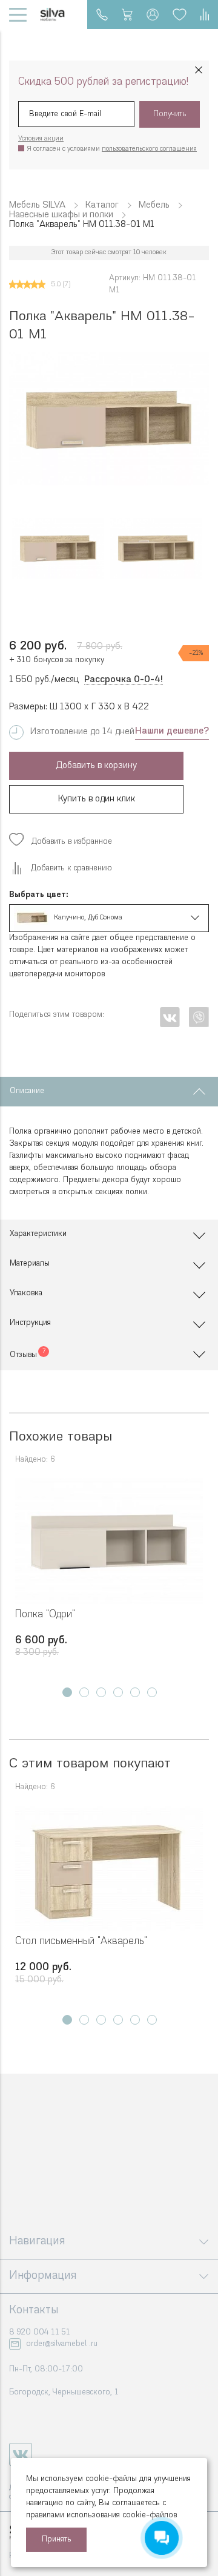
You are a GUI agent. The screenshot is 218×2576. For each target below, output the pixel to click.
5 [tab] (135, 1692)
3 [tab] (101, 1692)
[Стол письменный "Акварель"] (109, 1868)
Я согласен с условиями (112, 149)
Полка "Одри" (45, 1615)
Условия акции (41, 139)
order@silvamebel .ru (62, 2344)
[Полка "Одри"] (109, 1541)
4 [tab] (118, 1692)
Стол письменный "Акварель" (81, 1941)
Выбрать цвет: (39, 895)
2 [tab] (84, 1692)
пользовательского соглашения (149, 149)
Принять (57, 2539)
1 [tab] (67, 1692)
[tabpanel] (109, 1576)
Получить (170, 114)
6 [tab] (152, 1692)
